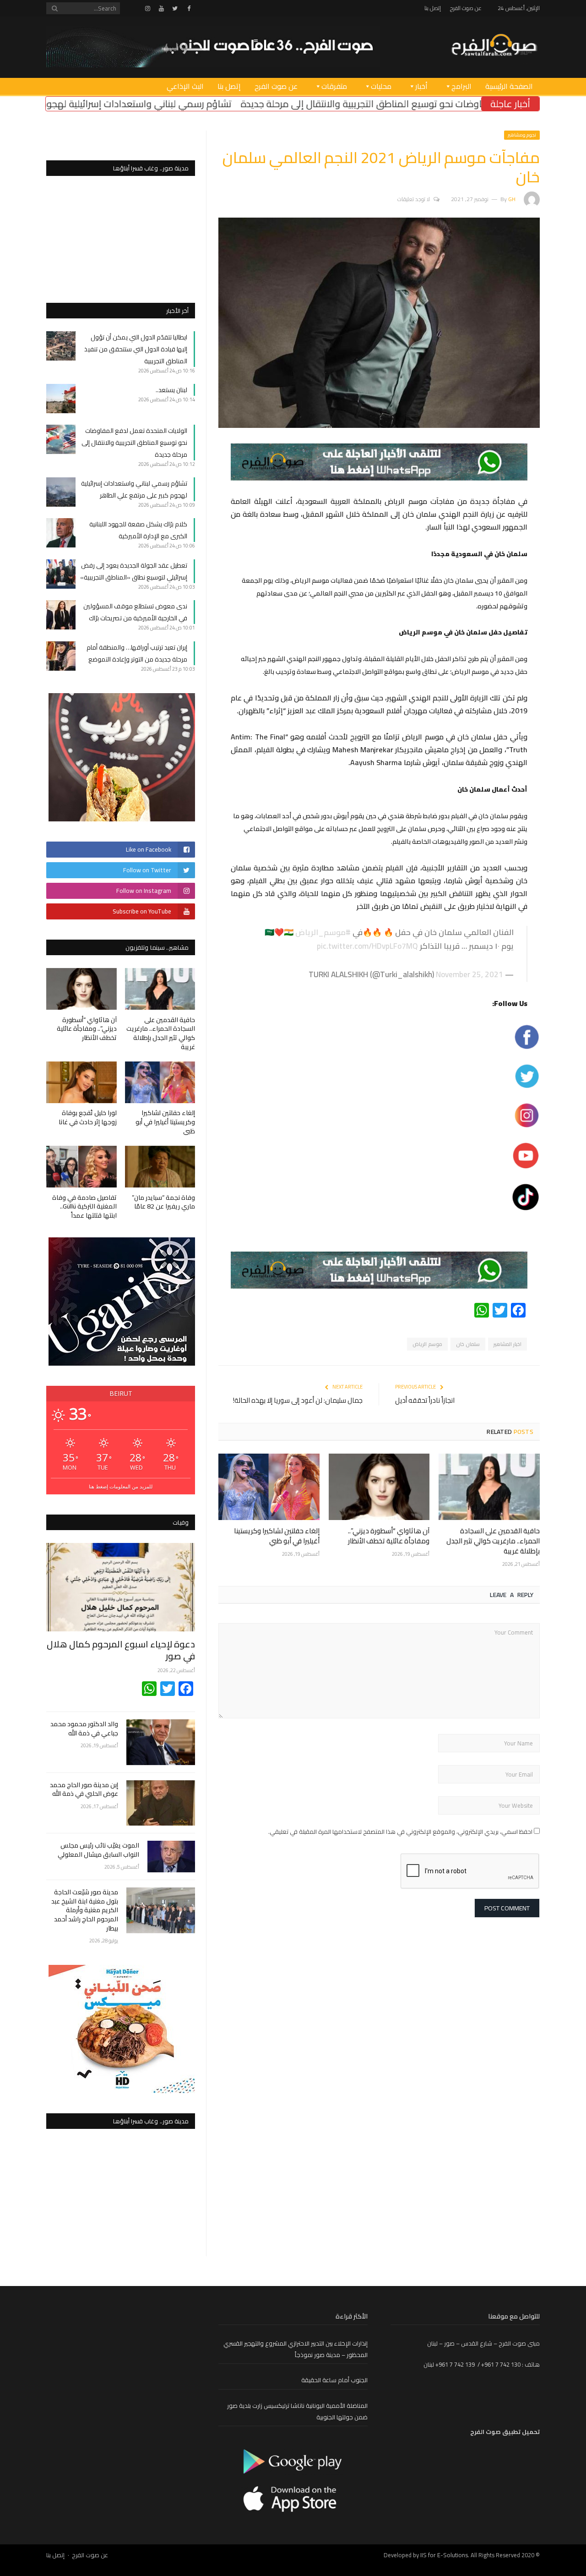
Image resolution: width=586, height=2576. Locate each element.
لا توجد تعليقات (414, 199)
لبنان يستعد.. (171, 390)
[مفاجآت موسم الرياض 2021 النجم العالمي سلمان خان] (379, 426)
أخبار (421, 86)
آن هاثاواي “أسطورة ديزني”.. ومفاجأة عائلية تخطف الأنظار (389, 1536)
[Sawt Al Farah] (494, 46)
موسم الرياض (427, 1344)
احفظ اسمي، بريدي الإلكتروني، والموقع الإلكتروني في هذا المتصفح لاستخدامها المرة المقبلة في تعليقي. (400, 1832)
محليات (381, 86)
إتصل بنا (433, 8)
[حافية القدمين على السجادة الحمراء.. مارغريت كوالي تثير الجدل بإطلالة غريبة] (489, 1487)
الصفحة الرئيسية (509, 86)
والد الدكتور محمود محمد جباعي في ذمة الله (84, 1729)
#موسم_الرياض (323, 932)
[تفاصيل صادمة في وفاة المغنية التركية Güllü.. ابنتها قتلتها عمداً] (81, 1167)
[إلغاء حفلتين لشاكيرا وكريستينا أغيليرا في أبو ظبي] (269, 1487)
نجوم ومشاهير (522, 135)
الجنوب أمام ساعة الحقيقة (334, 2380)
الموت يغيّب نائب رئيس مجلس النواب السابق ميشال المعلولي (98, 1850)
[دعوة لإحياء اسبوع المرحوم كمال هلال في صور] (121, 1587)
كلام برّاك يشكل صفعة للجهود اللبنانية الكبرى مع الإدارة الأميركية (138, 530)
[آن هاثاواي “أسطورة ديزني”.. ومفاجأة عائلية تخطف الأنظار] (379, 1487)
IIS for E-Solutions (444, 2555)
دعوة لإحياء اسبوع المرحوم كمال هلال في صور (121, 1650)
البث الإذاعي (185, 86)
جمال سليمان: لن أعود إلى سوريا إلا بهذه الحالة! (298, 1400)
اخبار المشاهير (507, 1344)
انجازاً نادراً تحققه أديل (425, 1400)
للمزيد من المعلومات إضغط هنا (121, 1486)
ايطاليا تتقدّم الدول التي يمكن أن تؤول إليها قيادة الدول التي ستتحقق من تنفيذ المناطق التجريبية (136, 349)
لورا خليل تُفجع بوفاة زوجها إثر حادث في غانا (88, 1117)
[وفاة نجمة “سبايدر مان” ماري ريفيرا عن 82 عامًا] (160, 1167)
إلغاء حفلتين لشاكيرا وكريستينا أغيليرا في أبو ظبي (277, 1536)
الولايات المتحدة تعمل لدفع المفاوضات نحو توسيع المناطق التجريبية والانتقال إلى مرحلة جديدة (134, 443)
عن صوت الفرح (466, 8)
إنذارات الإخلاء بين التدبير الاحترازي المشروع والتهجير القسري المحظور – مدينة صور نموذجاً (296, 2349)
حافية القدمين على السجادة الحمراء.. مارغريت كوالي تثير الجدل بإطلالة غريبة (493, 1541)
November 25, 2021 (469, 974)
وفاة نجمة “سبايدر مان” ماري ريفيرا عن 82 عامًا (163, 1202)
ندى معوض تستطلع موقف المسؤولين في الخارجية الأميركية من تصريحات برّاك (135, 612)
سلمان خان (468, 1344)
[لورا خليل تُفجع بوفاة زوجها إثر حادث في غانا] (81, 1082)
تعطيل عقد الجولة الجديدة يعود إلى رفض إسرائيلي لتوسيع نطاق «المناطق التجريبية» (134, 571)
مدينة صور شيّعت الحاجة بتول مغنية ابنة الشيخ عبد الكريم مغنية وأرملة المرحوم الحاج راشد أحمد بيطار (85, 1910)
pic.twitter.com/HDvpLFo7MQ (367, 946)
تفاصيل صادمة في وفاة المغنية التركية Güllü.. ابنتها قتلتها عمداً (84, 1206)
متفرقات (334, 86)
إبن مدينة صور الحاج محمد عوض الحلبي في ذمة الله (84, 1790)
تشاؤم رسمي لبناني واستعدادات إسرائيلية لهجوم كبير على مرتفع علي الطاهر (184, 104)
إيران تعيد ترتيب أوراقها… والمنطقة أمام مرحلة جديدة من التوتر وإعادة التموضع (137, 653)
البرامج (461, 86)
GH (512, 199)
